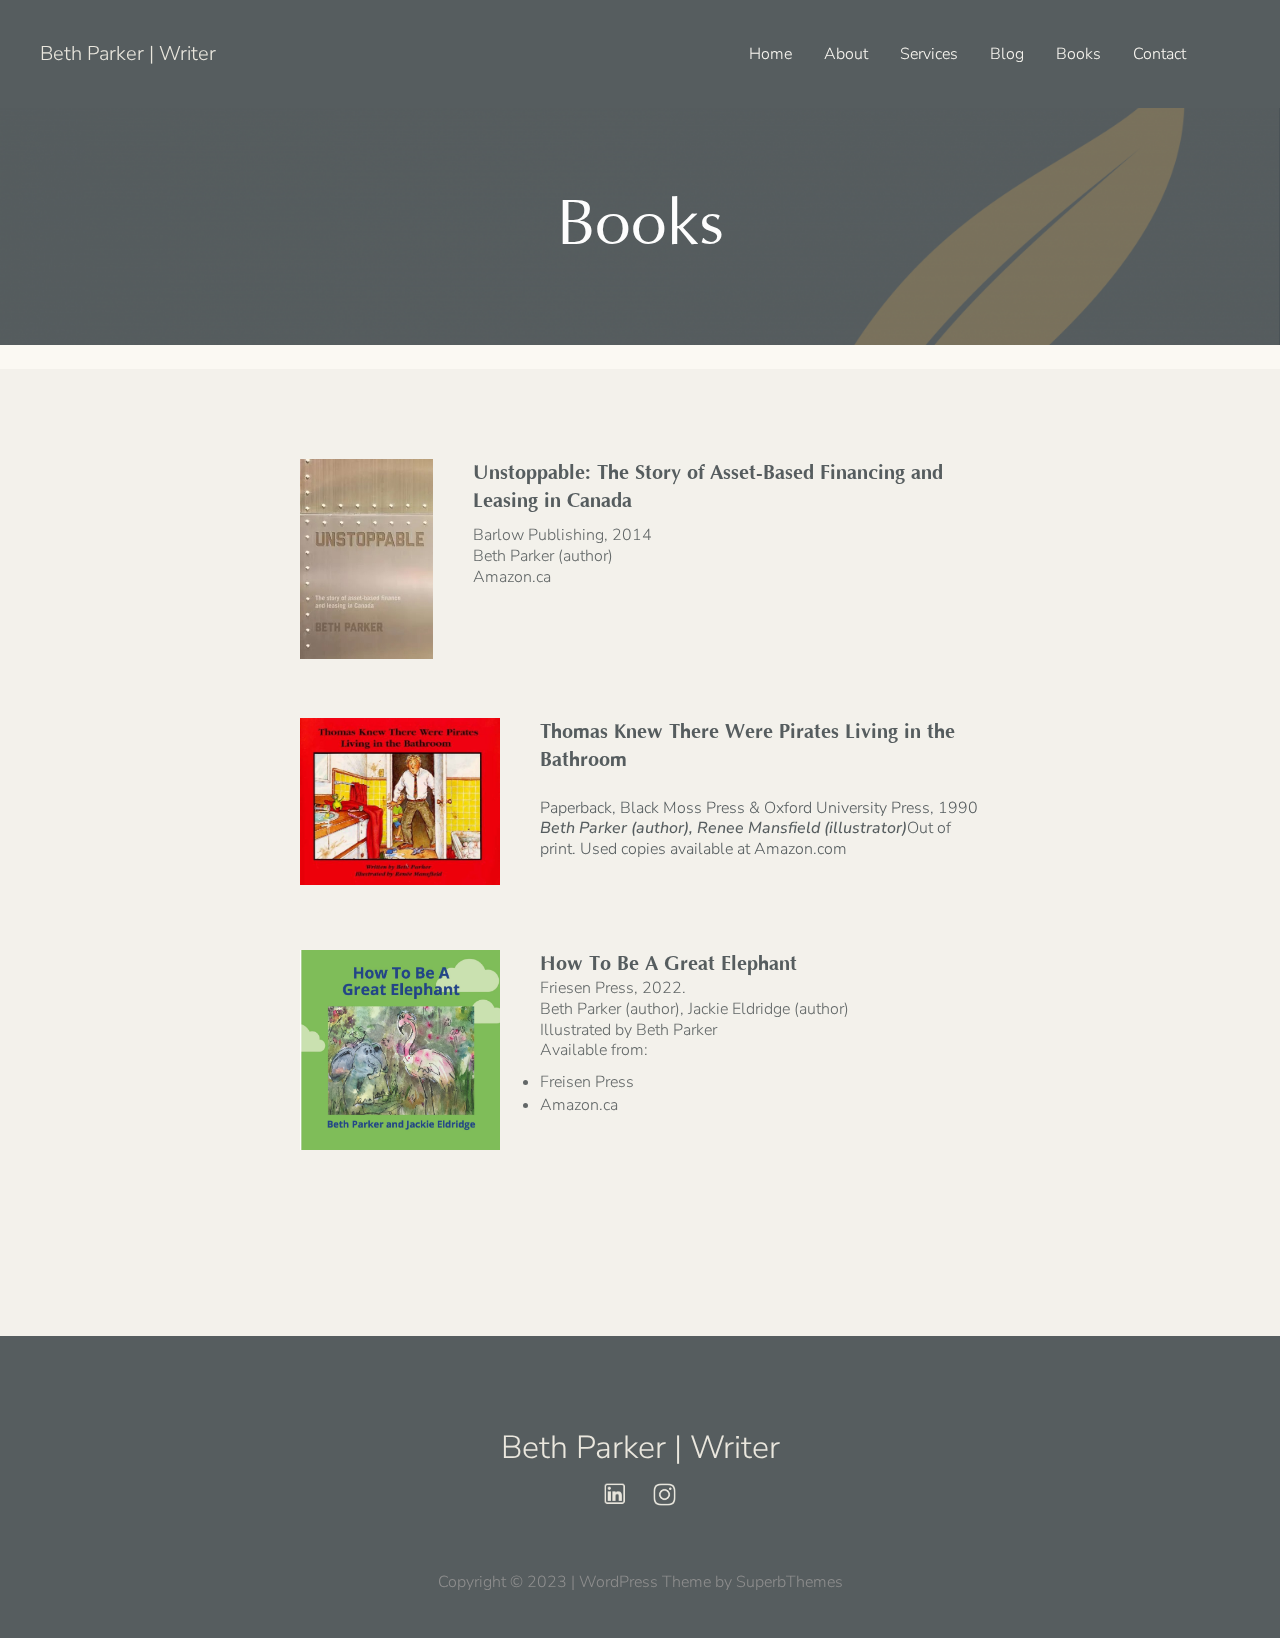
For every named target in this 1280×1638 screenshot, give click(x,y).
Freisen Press (587, 1082)
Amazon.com (800, 849)
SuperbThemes (789, 1582)
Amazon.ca (512, 577)
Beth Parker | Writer (128, 53)
